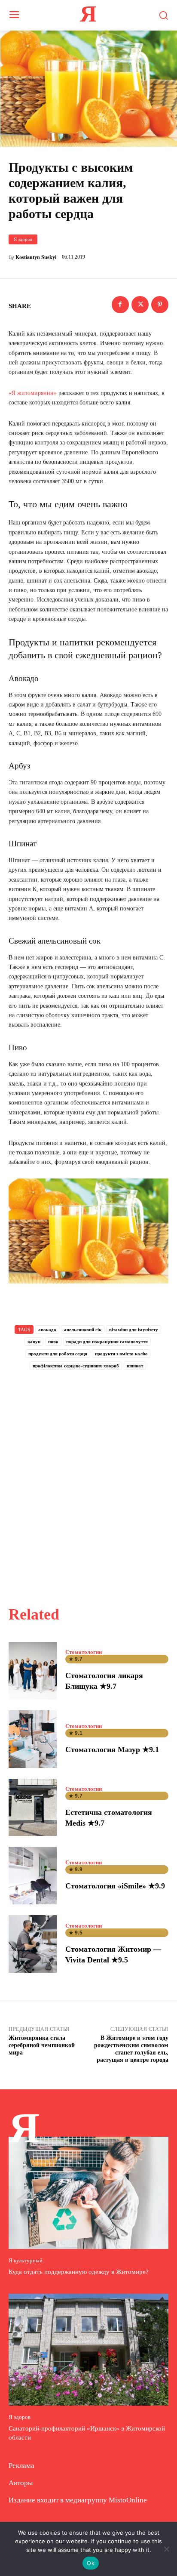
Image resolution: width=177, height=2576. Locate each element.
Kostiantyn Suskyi (36, 257)
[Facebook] (120, 305)
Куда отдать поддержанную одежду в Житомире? (79, 2272)
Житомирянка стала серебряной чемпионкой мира (42, 2045)
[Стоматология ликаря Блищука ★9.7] (33, 1671)
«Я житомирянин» (33, 393)
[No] (166, 2549)
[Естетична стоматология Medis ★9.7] (33, 1808)
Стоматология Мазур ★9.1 (112, 1749)
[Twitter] (140, 305)
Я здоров (23, 239)
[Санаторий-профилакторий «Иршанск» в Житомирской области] (88, 2350)
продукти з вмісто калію (121, 1354)
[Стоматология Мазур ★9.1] (33, 1739)
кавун (34, 1342)
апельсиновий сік (83, 1330)
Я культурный (26, 2260)
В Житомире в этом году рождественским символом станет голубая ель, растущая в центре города (131, 2049)
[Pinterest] (160, 305)
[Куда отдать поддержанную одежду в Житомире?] (88, 2193)
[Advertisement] (88, 1478)
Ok (91, 2563)
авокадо (47, 1330)
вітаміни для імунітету (134, 1330)
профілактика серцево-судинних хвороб (76, 1366)
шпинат (135, 1366)
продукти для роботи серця (58, 1354)
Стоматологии (84, 1652)
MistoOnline (128, 2500)
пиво (53, 1342)
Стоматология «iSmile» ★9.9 (115, 1886)
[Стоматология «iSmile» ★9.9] (33, 1876)
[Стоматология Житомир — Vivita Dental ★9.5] (33, 1944)
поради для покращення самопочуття (107, 1342)
